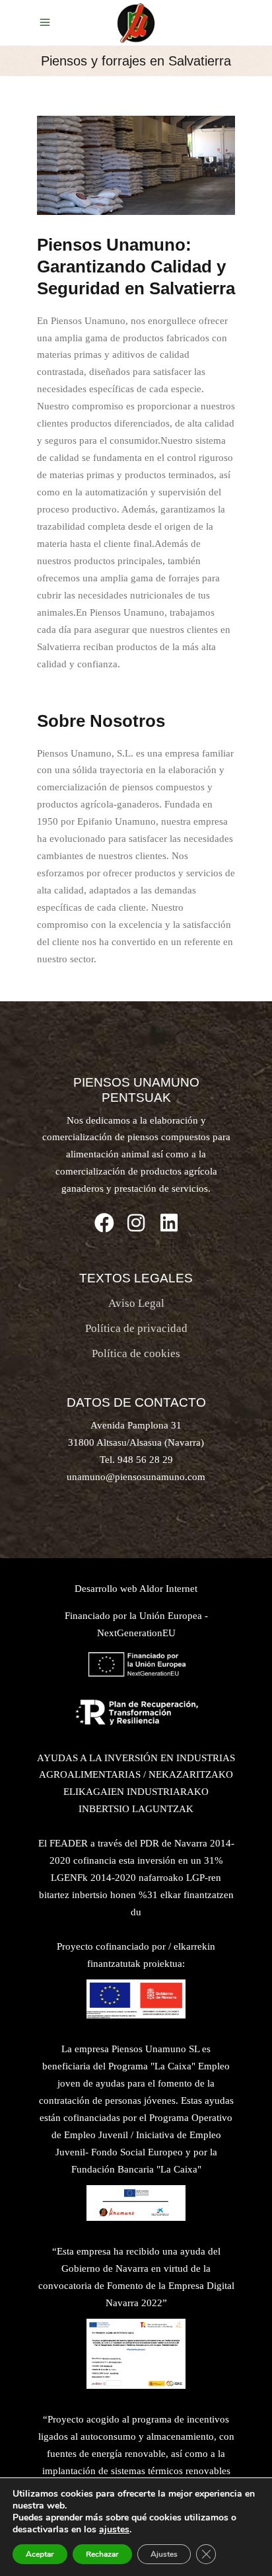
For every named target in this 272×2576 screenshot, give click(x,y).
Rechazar (102, 2554)
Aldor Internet (168, 1589)
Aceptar (40, 2554)
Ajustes (164, 2554)
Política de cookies (136, 1353)
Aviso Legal (136, 1303)
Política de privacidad (136, 1328)
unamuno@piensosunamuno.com (136, 1477)
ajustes (114, 2530)
